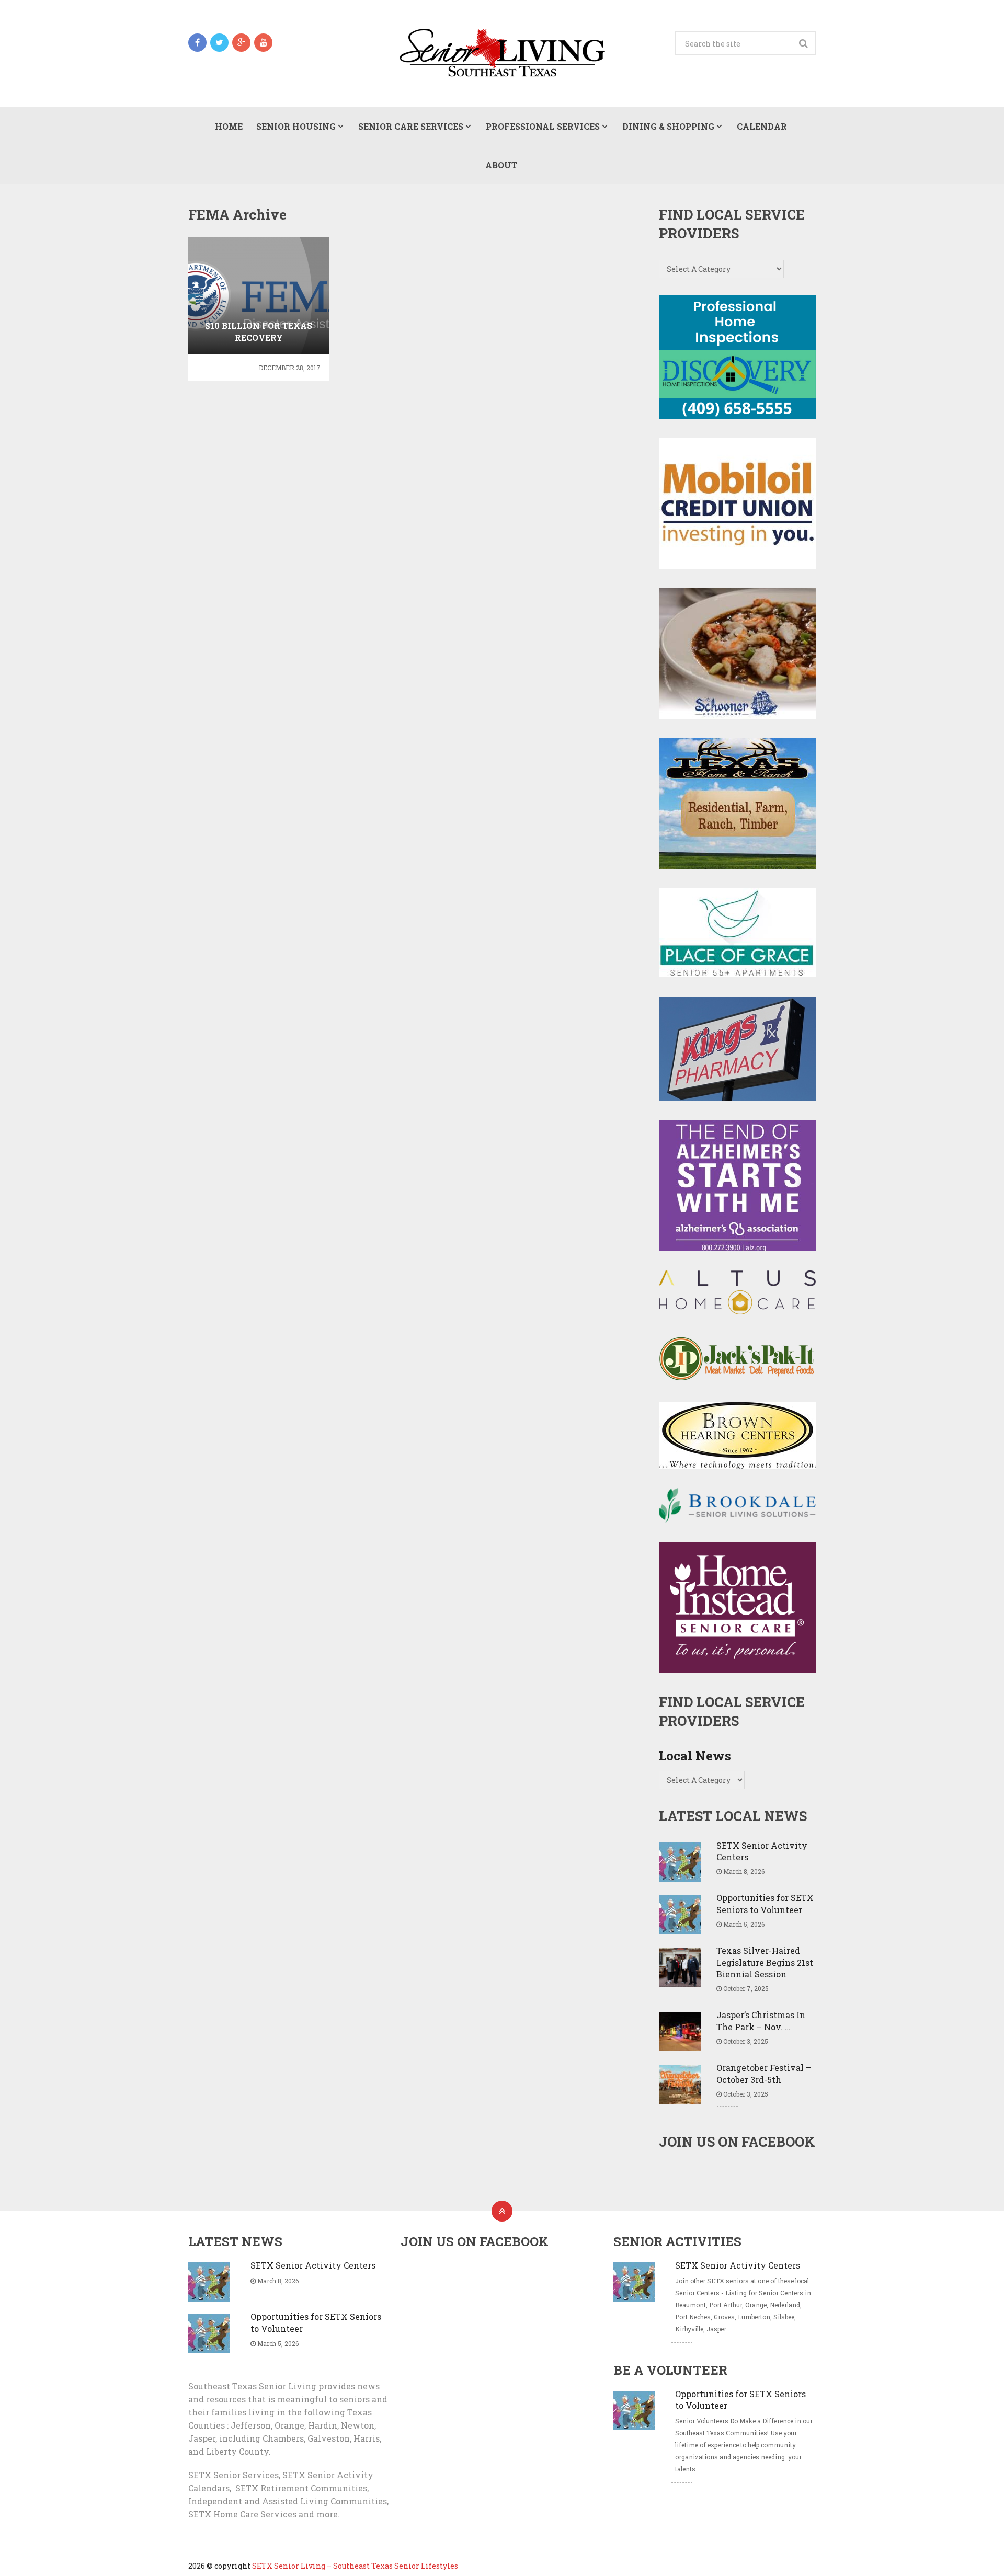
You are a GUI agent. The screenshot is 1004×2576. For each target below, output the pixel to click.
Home (229, 126)
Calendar (762, 126)
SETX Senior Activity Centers (762, 1851)
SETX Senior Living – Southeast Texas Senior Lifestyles (355, 2566)
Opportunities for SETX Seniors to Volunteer (765, 1903)
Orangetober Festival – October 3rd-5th (764, 2073)
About (501, 165)
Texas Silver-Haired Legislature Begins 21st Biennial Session (765, 1962)
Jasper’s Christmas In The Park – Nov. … (761, 2020)
